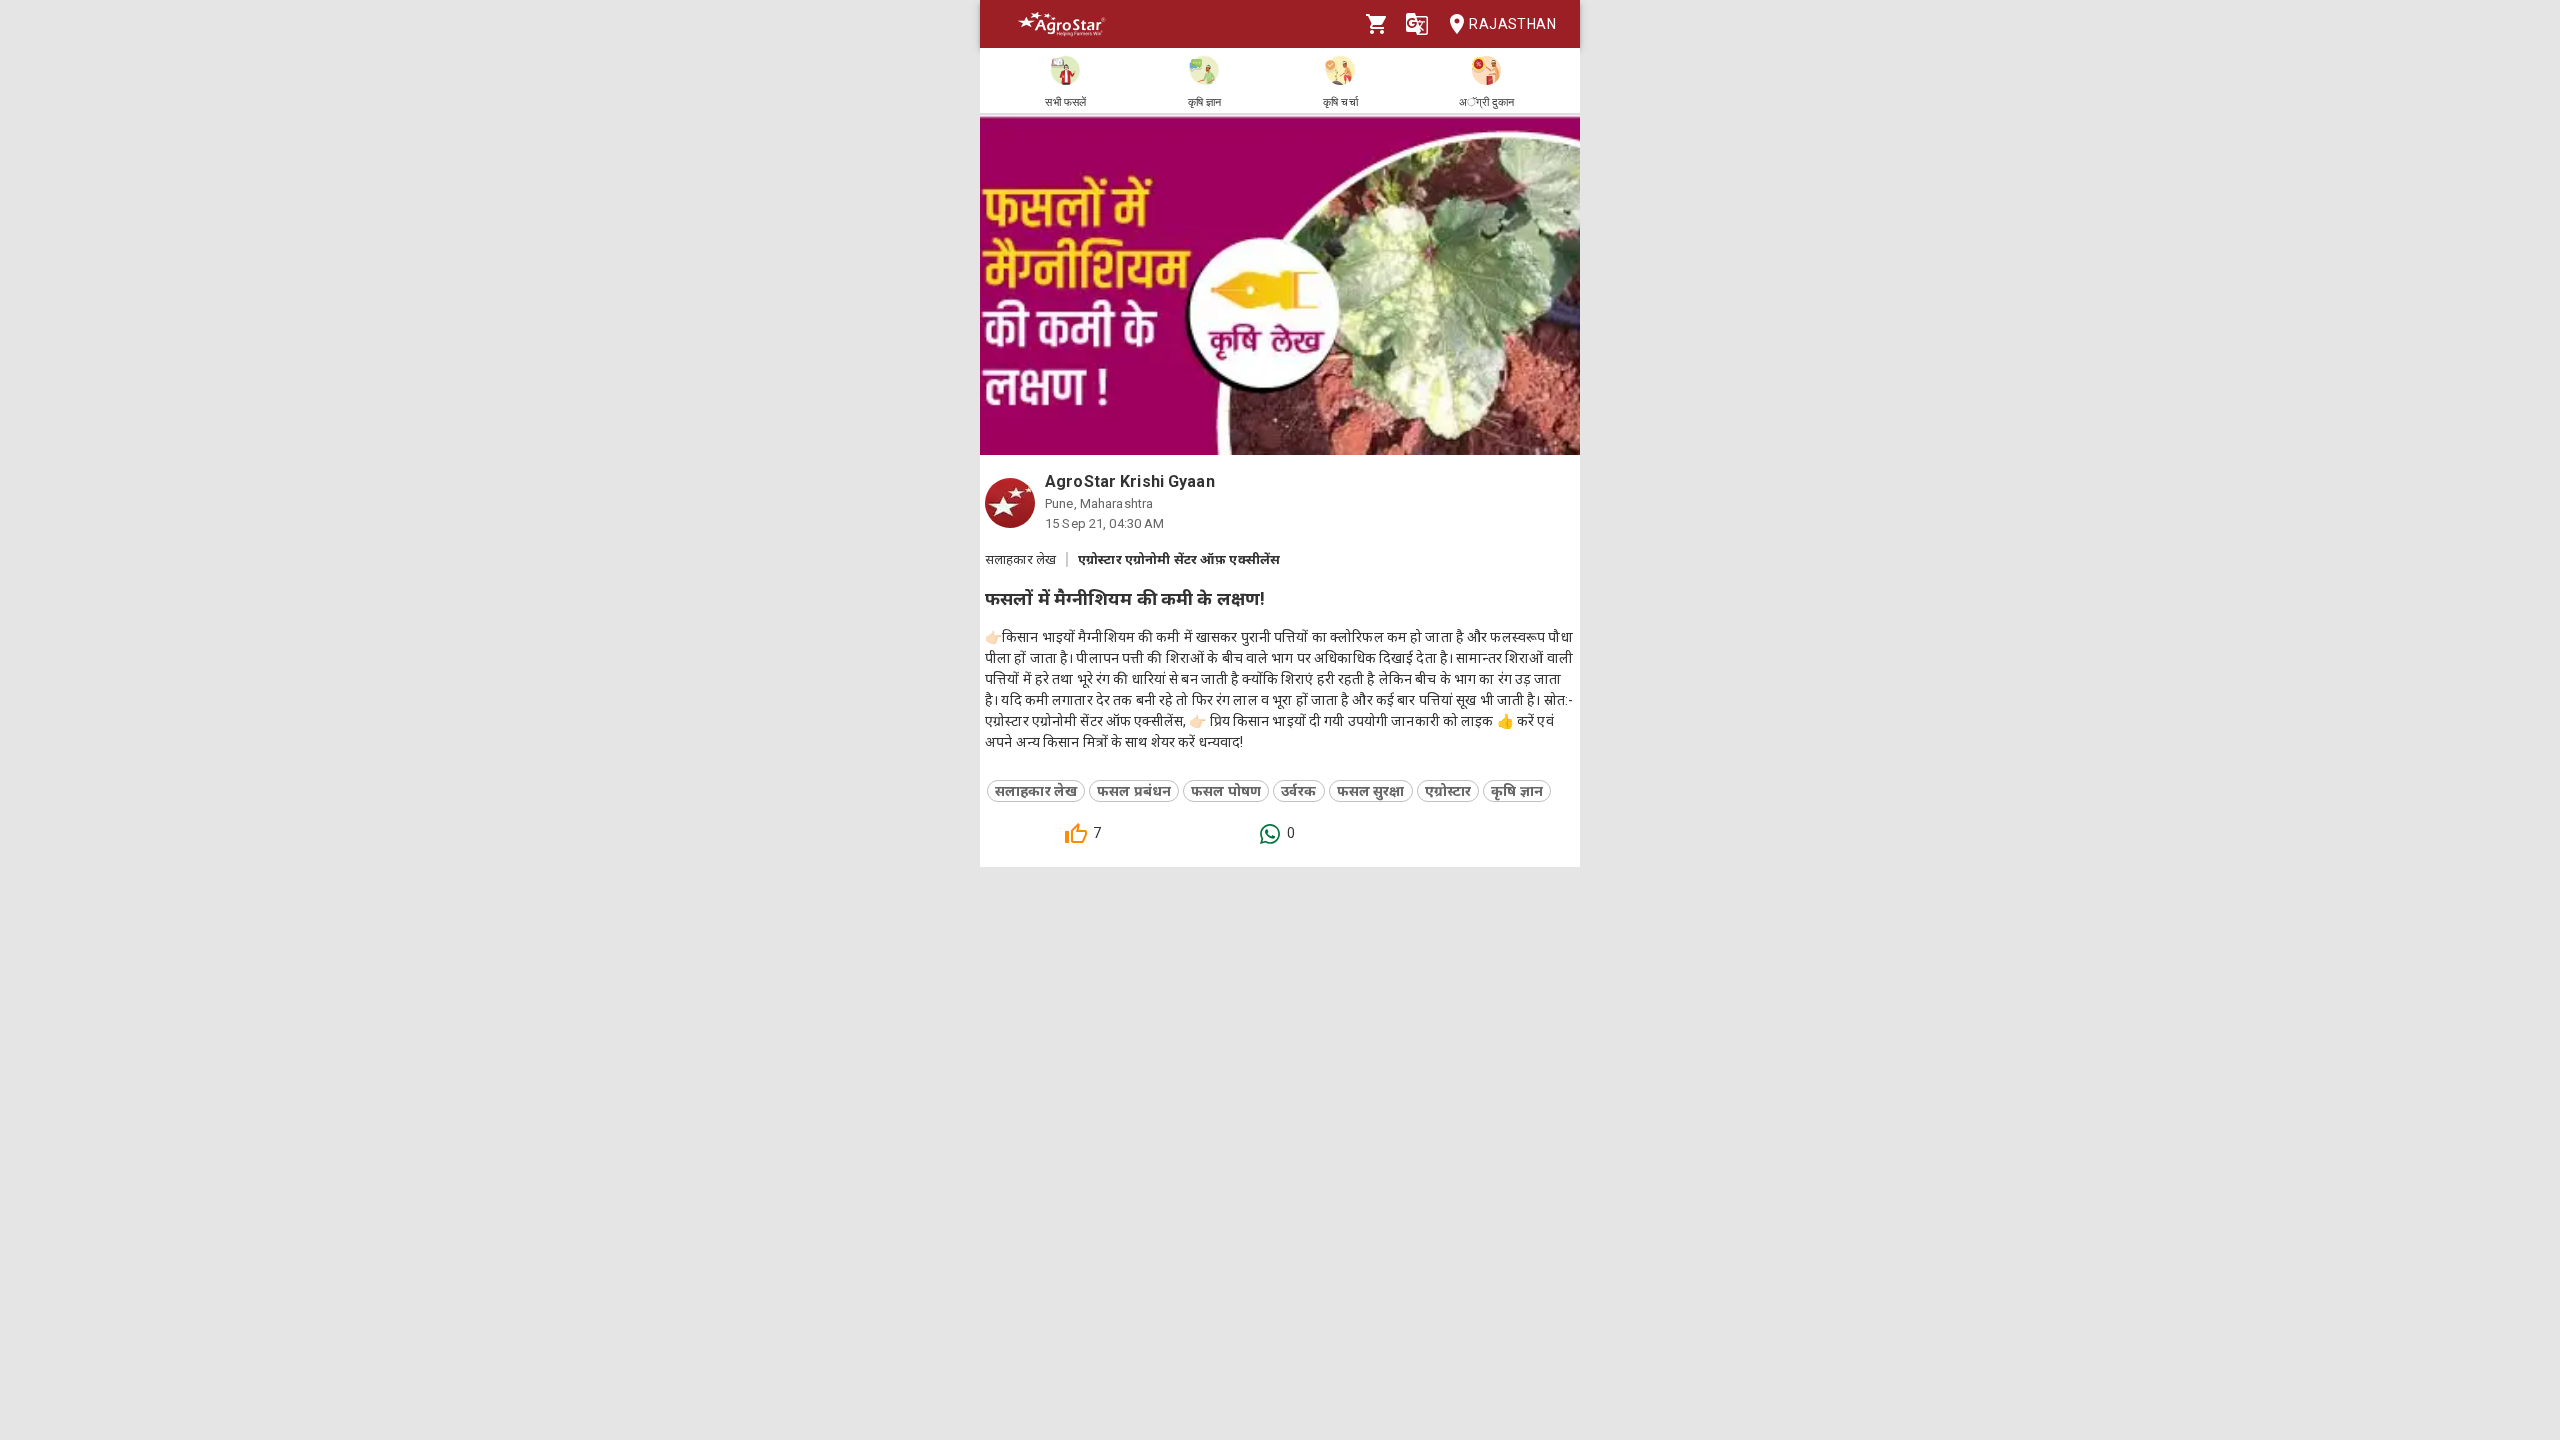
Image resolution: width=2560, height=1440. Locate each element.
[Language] (1417, 24)
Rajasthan (1512, 24)
